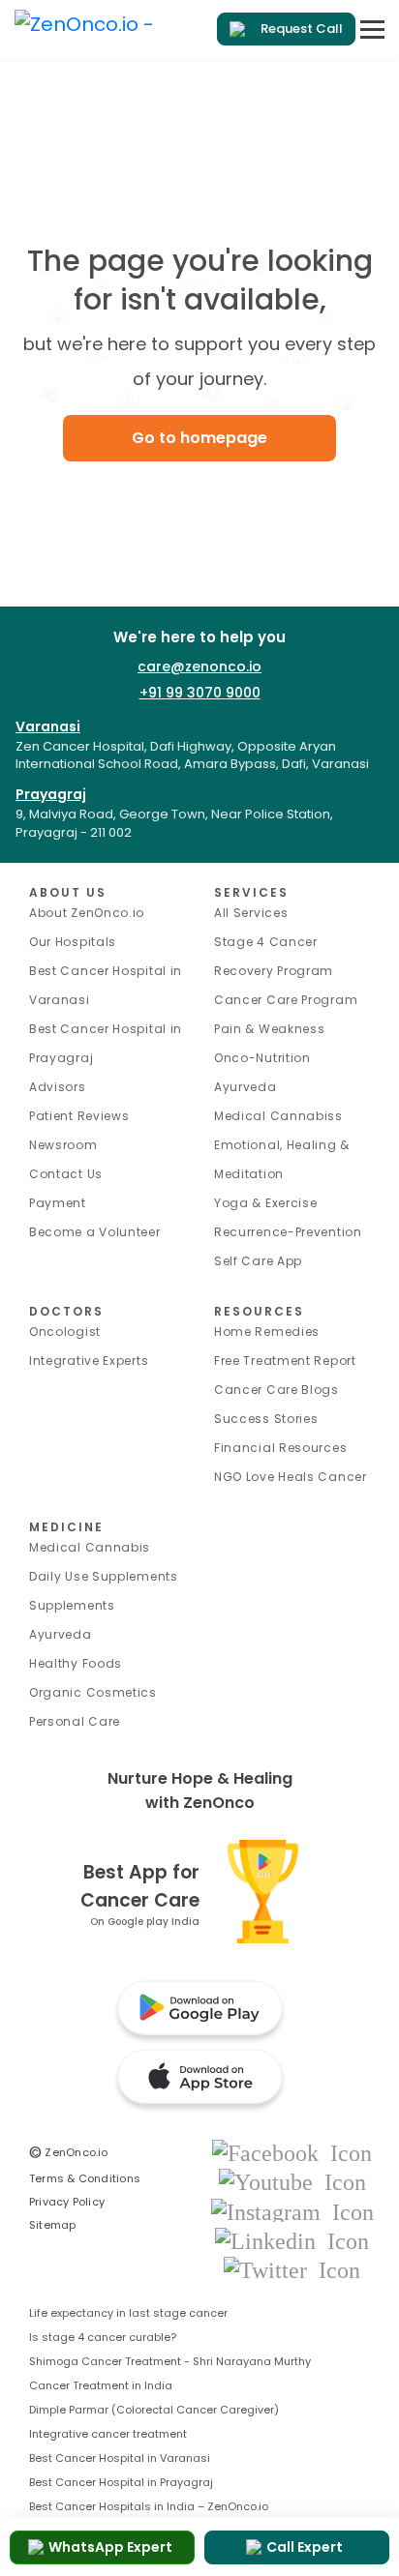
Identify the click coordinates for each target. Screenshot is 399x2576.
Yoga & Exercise (266, 1203)
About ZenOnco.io (87, 913)
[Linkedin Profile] (292, 2240)
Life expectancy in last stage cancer (128, 2313)
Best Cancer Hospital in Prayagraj (121, 2482)
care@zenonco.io (199, 666)
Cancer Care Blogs (276, 1390)
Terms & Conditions (85, 2178)
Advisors (58, 1087)
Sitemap (53, 2225)
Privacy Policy (67, 2202)
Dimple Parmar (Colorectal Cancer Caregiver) (154, 2410)
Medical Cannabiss (278, 1116)
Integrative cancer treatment (108, 2434)
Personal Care (75, 1721)
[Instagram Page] (292, 2211)
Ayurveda (246, 1087)
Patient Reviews (79, 1116)
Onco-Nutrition (262, 1058)
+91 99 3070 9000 (200, 693)
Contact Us (66, 1174)
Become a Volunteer (95, 1232)
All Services (251, 913)
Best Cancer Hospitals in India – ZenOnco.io (149, 2506)
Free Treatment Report (285, 1361)
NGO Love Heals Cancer (291, 1477)
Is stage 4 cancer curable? (103, 2337)
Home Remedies (267, 1332)
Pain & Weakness (270, 1029)
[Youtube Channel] (292, 2182)
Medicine (66, 1527)
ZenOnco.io (69, 2152)
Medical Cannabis (90, 1547)
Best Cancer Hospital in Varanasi (120, 2458)
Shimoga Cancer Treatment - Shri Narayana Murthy (170, 2361)
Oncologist (65, 1332)
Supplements (72, 1605)
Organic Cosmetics (93, 1692)
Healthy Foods (76, 1663)
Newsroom (63, 1145)
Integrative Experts (89, 1361)
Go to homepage (199, 438)
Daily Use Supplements (104, 1576)
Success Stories (266, 1419)
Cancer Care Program (286, 1000)
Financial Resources (280, 1448)
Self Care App (258, 1261)
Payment (58, 1203)
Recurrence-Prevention (288, 1232)
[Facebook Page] (292, 2152)
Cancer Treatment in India (101, 2385)
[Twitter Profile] (292, 2269)
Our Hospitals (73, 942)
